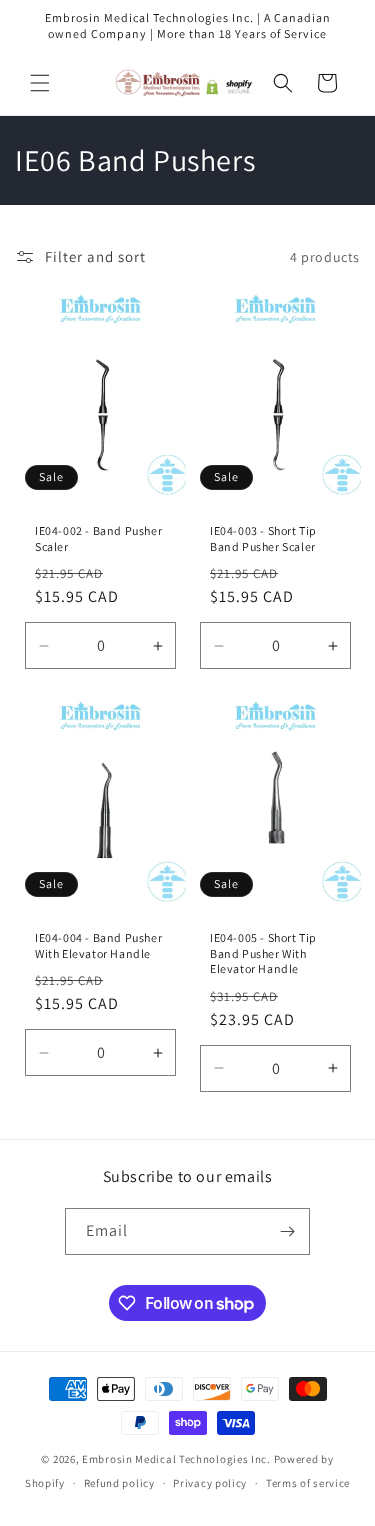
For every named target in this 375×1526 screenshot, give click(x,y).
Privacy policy (210, 1483)
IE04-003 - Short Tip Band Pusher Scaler (263, 538)
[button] (40, 83)
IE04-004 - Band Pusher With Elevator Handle (98, 945)
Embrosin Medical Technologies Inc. (176, 1459)
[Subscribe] (287, 1231)
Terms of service (308, 1483)
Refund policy (119, 1483)
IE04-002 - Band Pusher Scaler (98, 538)
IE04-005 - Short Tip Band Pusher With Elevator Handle (263, 953)
